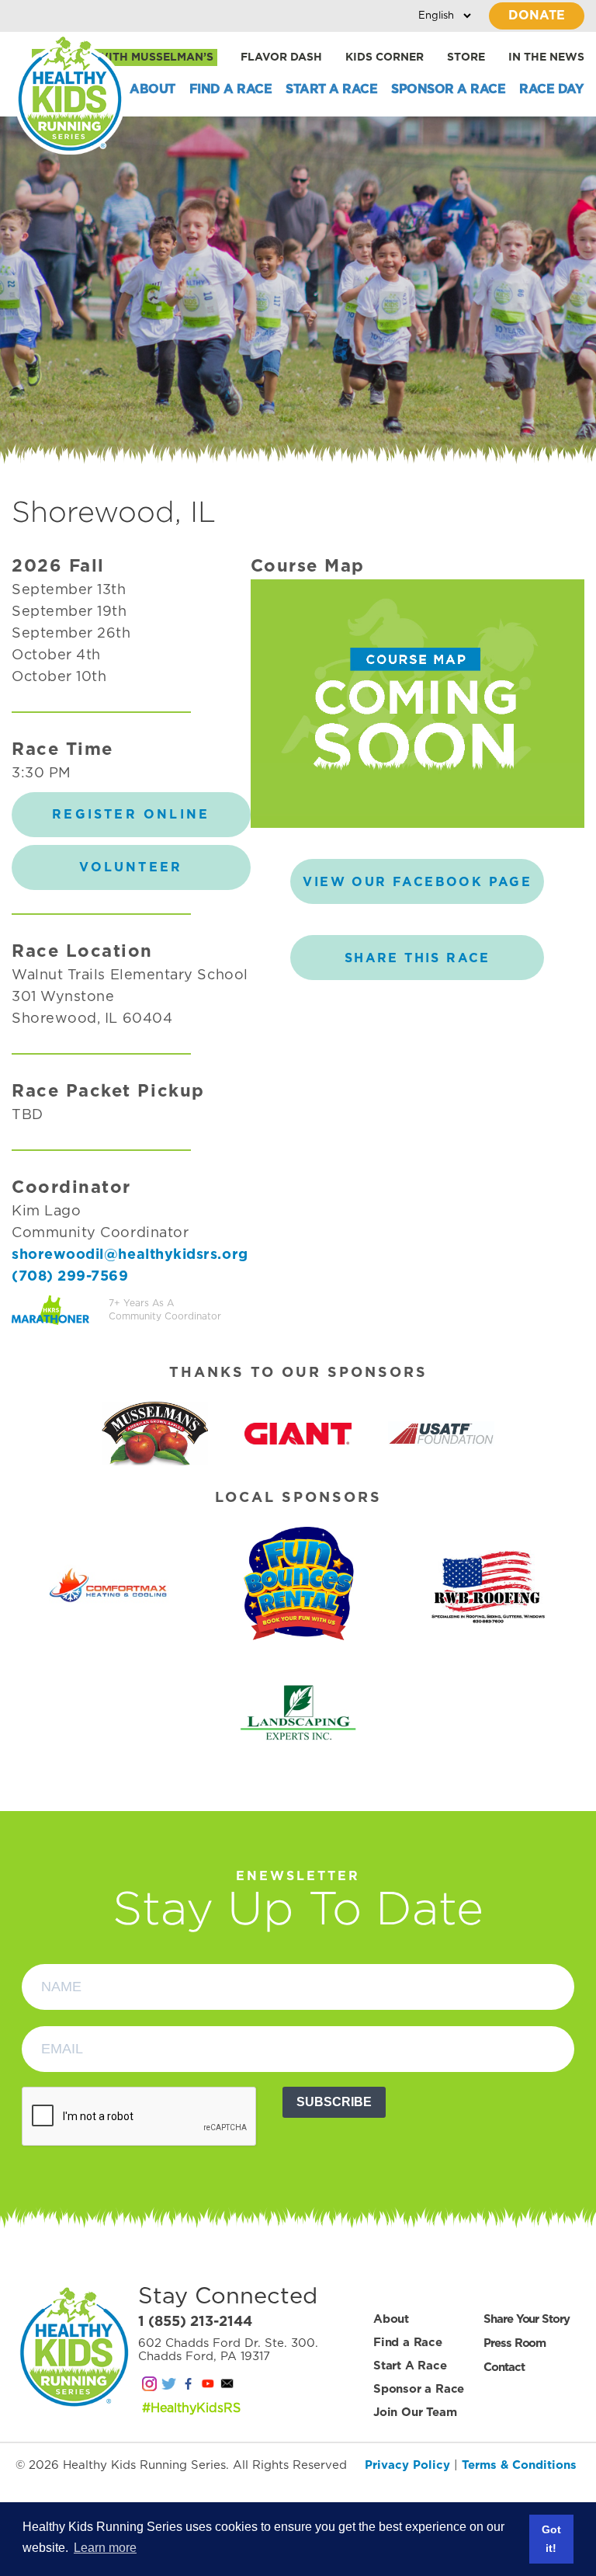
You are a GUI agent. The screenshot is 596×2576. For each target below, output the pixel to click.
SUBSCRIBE (334, 2102)
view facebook (417, 882)
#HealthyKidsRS (191, 2408)
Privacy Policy (407, 2465)
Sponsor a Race (448, 89)
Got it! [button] (551, 2539)
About (152, 89)
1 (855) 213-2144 (195, 2322)
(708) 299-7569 (70, 1277)
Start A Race (331, 89)
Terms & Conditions (519, 2465)
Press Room (515, 2343)
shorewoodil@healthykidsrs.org (130, 1255)
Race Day (551, 89)
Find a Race (231, 89)
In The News (546, 57)
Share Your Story (526, 2319)
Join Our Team (415, 2413)
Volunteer (131, 867)
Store (466, 57)
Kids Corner (385, 57)
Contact (504, 2367)
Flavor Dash (281, 57)
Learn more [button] (105, 2548)
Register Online (131, 815)
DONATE (537, 16)
